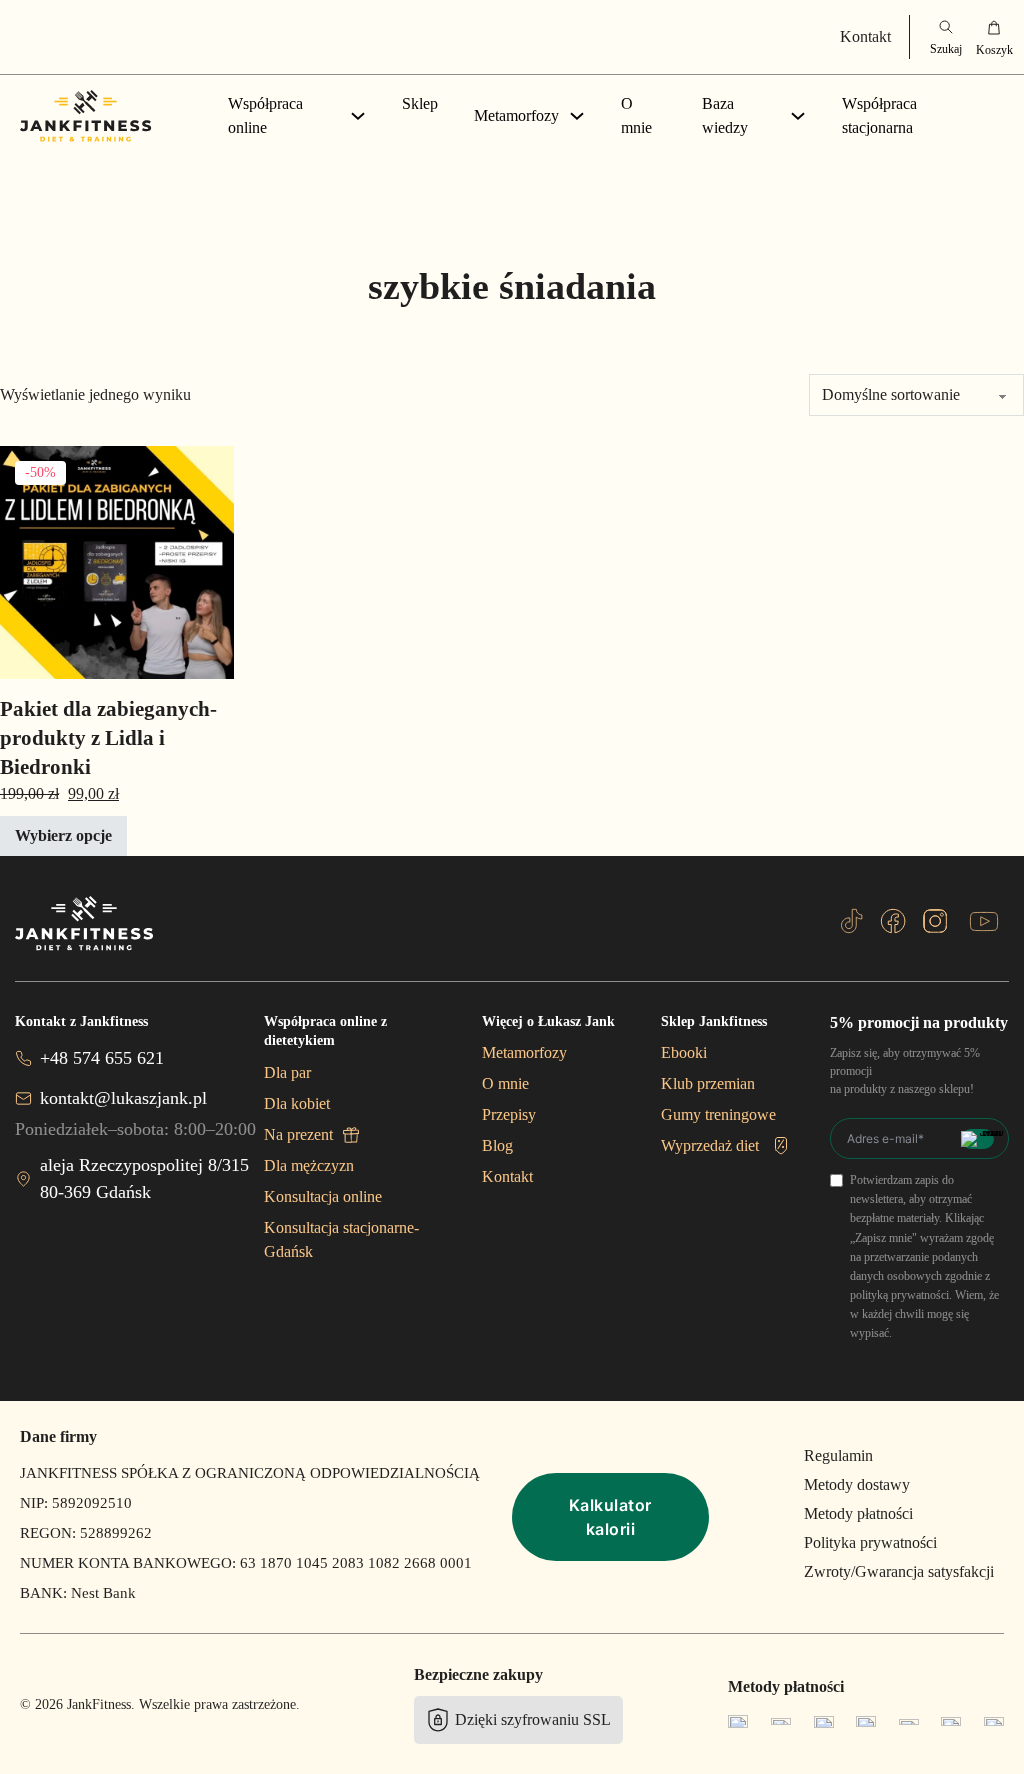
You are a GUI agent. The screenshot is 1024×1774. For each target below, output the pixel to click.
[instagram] (935, 921)
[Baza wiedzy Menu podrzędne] (798, 116)
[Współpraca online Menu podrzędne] (358, 116)
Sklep (420, 103)
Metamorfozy (516, 115)
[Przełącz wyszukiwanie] (946, 37)
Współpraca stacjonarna (879, 115)
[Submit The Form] (977, 1139)
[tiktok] (852, 921)
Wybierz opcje (63, 835)
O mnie (636, 115)
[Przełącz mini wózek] (994, 37)
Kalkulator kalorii (610, 1517)
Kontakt (865, 36)
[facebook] (893, 921)
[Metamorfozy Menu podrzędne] (577, 116)
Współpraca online (265, 115)
